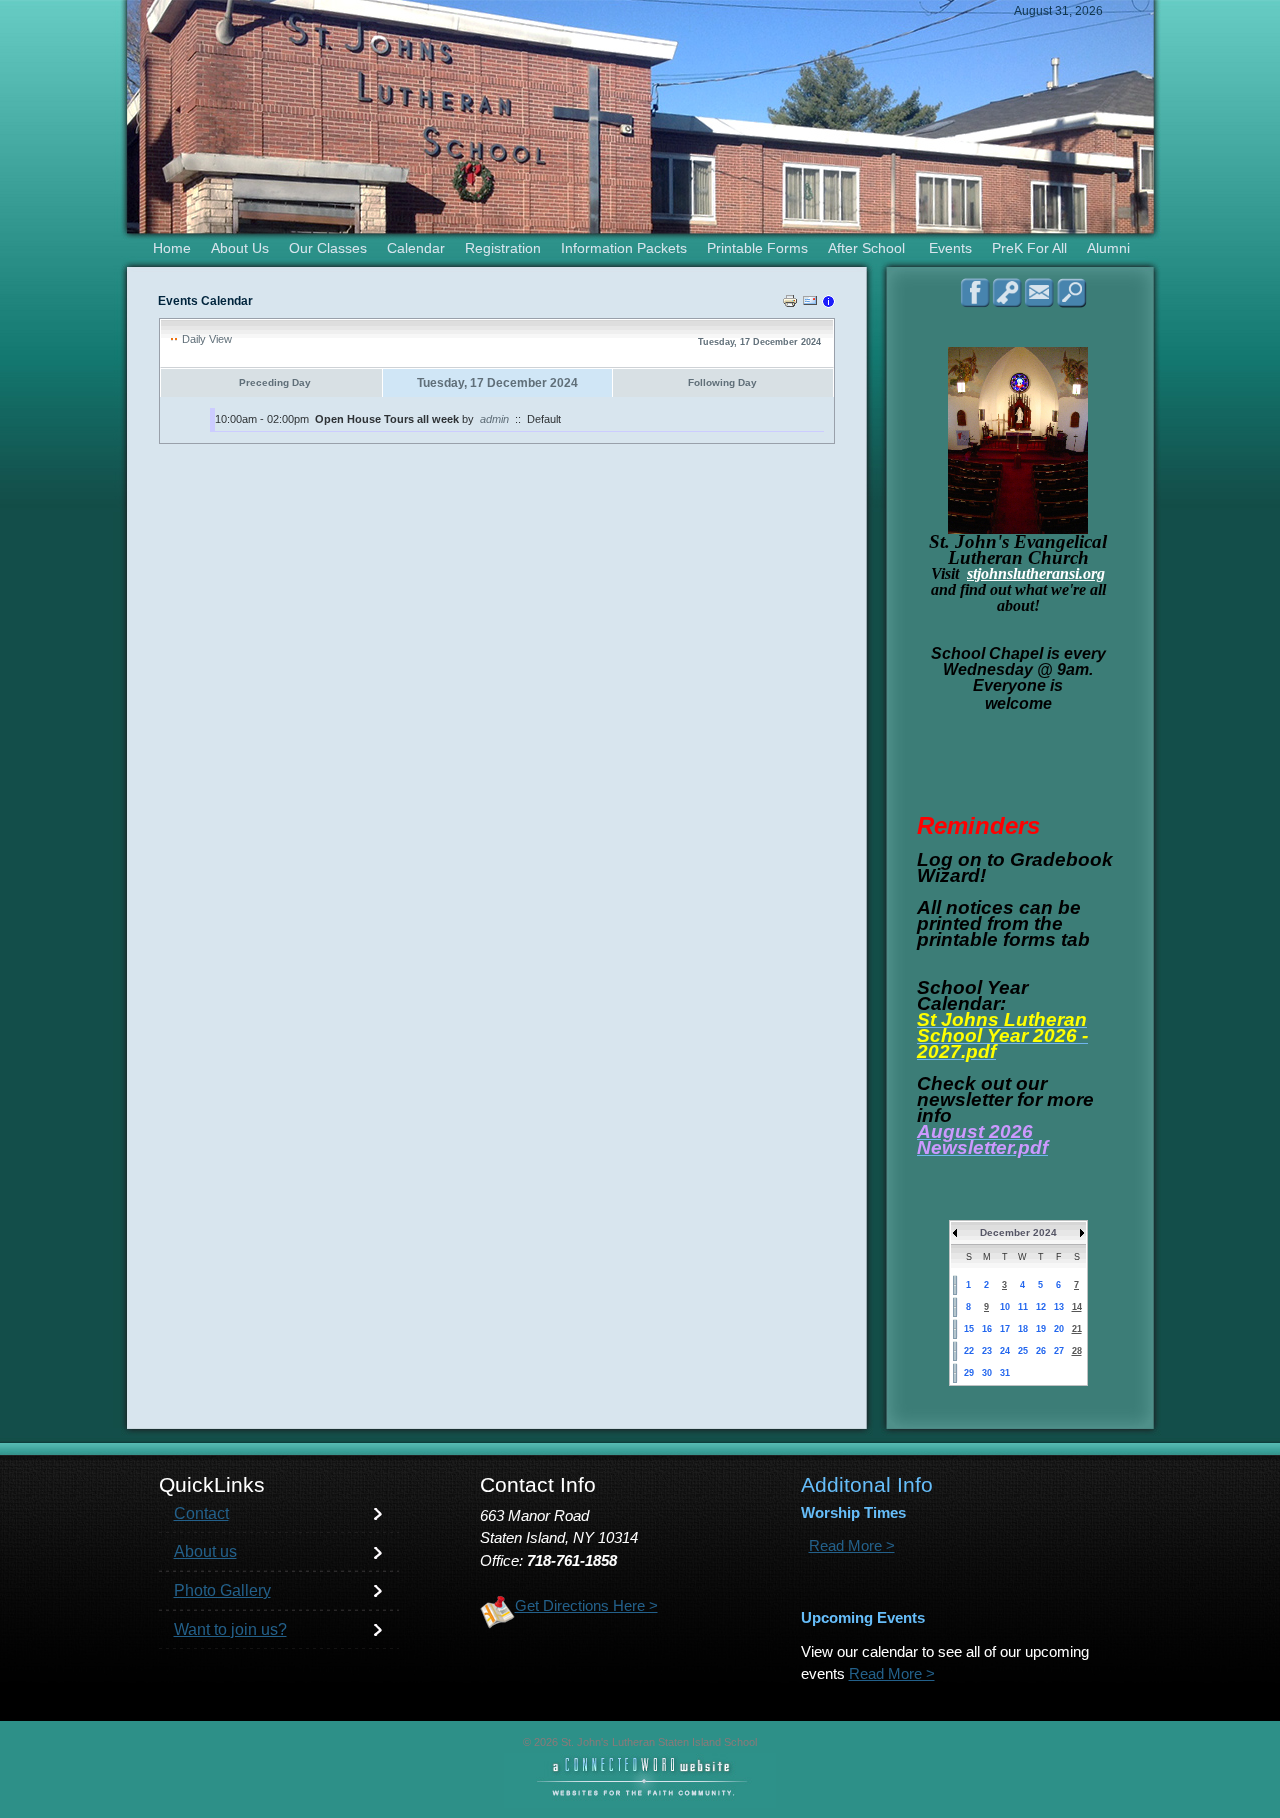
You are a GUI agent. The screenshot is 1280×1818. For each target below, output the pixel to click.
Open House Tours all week (387, 419)
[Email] (810, 304)
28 (1077, 1351)
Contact (201, 1513)
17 (1005, 1329)
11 (1023, 1307)
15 (969, 1329)
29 (969, 1373)
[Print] (790, 304)
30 (987, 1373)
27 (1059, 1351)
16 (987, 1329)
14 (1077, 1307)
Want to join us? (230, 1629)
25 (1023, 1351)
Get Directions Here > (586, 1606)
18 (1023, 1329)
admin (494, 419)
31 (1005, 1373)
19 (1041, 1329)
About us (205, 1551)
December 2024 (1018, 1232)
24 (1005, 1351)
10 (1005, 1307)
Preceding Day (275, 382)
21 (1077, 1329)
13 (1059, 1307)
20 (1059, 1329)
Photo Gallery (222, 1590)
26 (1041, 1351)
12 (1041, 1307)
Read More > (852, 1546)
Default (544, 419)
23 (987, 1351)
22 (969, 1351)
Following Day (722, 382)
